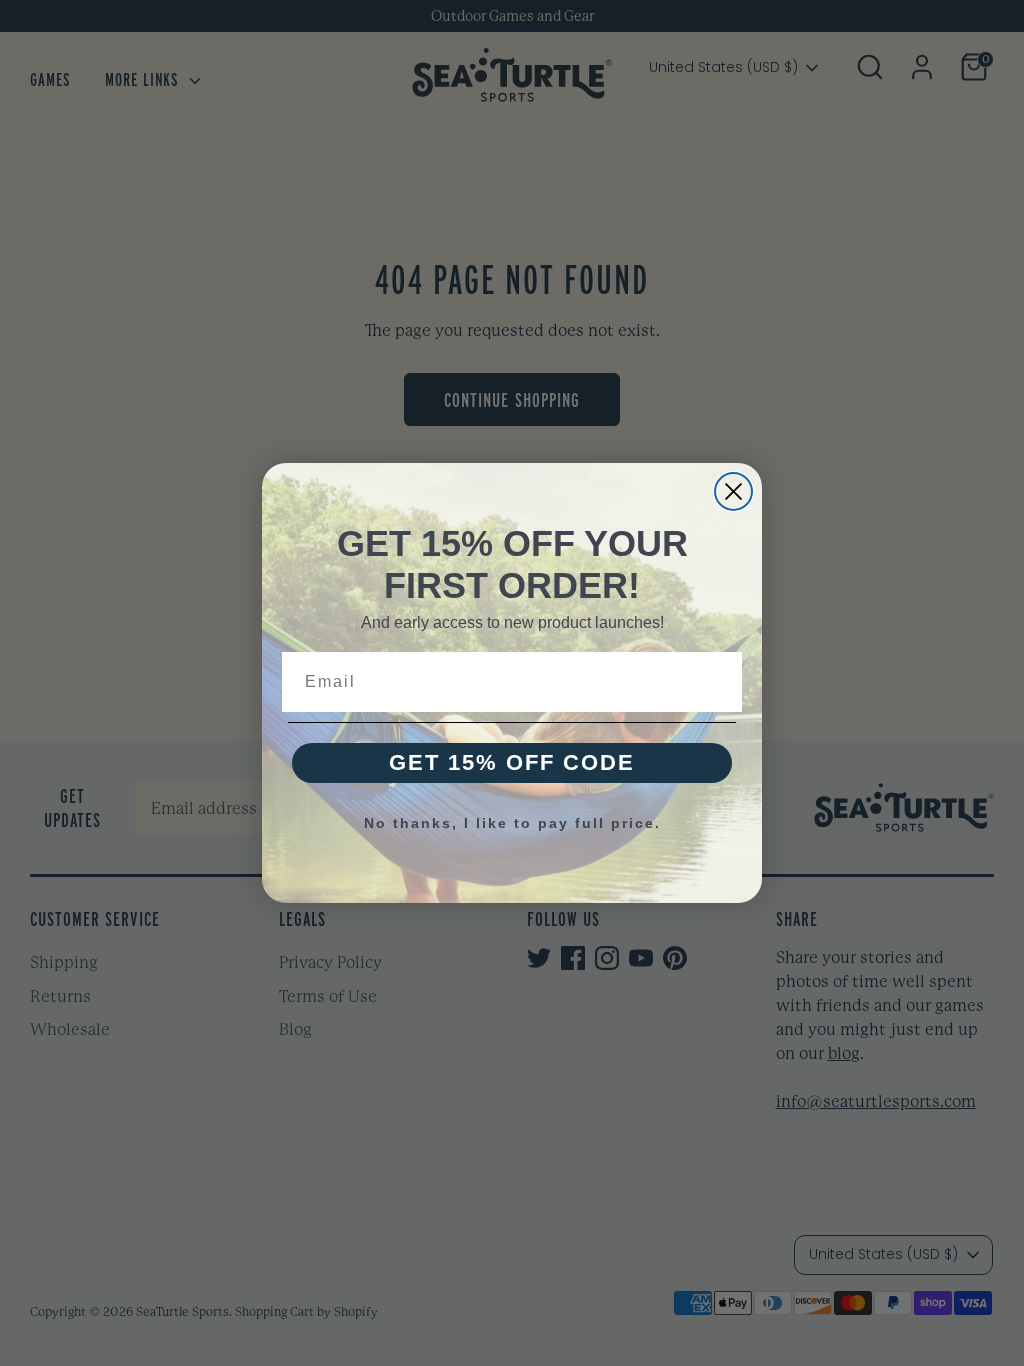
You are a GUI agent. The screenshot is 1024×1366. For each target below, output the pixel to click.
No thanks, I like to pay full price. (512, 823)
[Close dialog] (733, 491)
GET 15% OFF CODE (512, 762)
